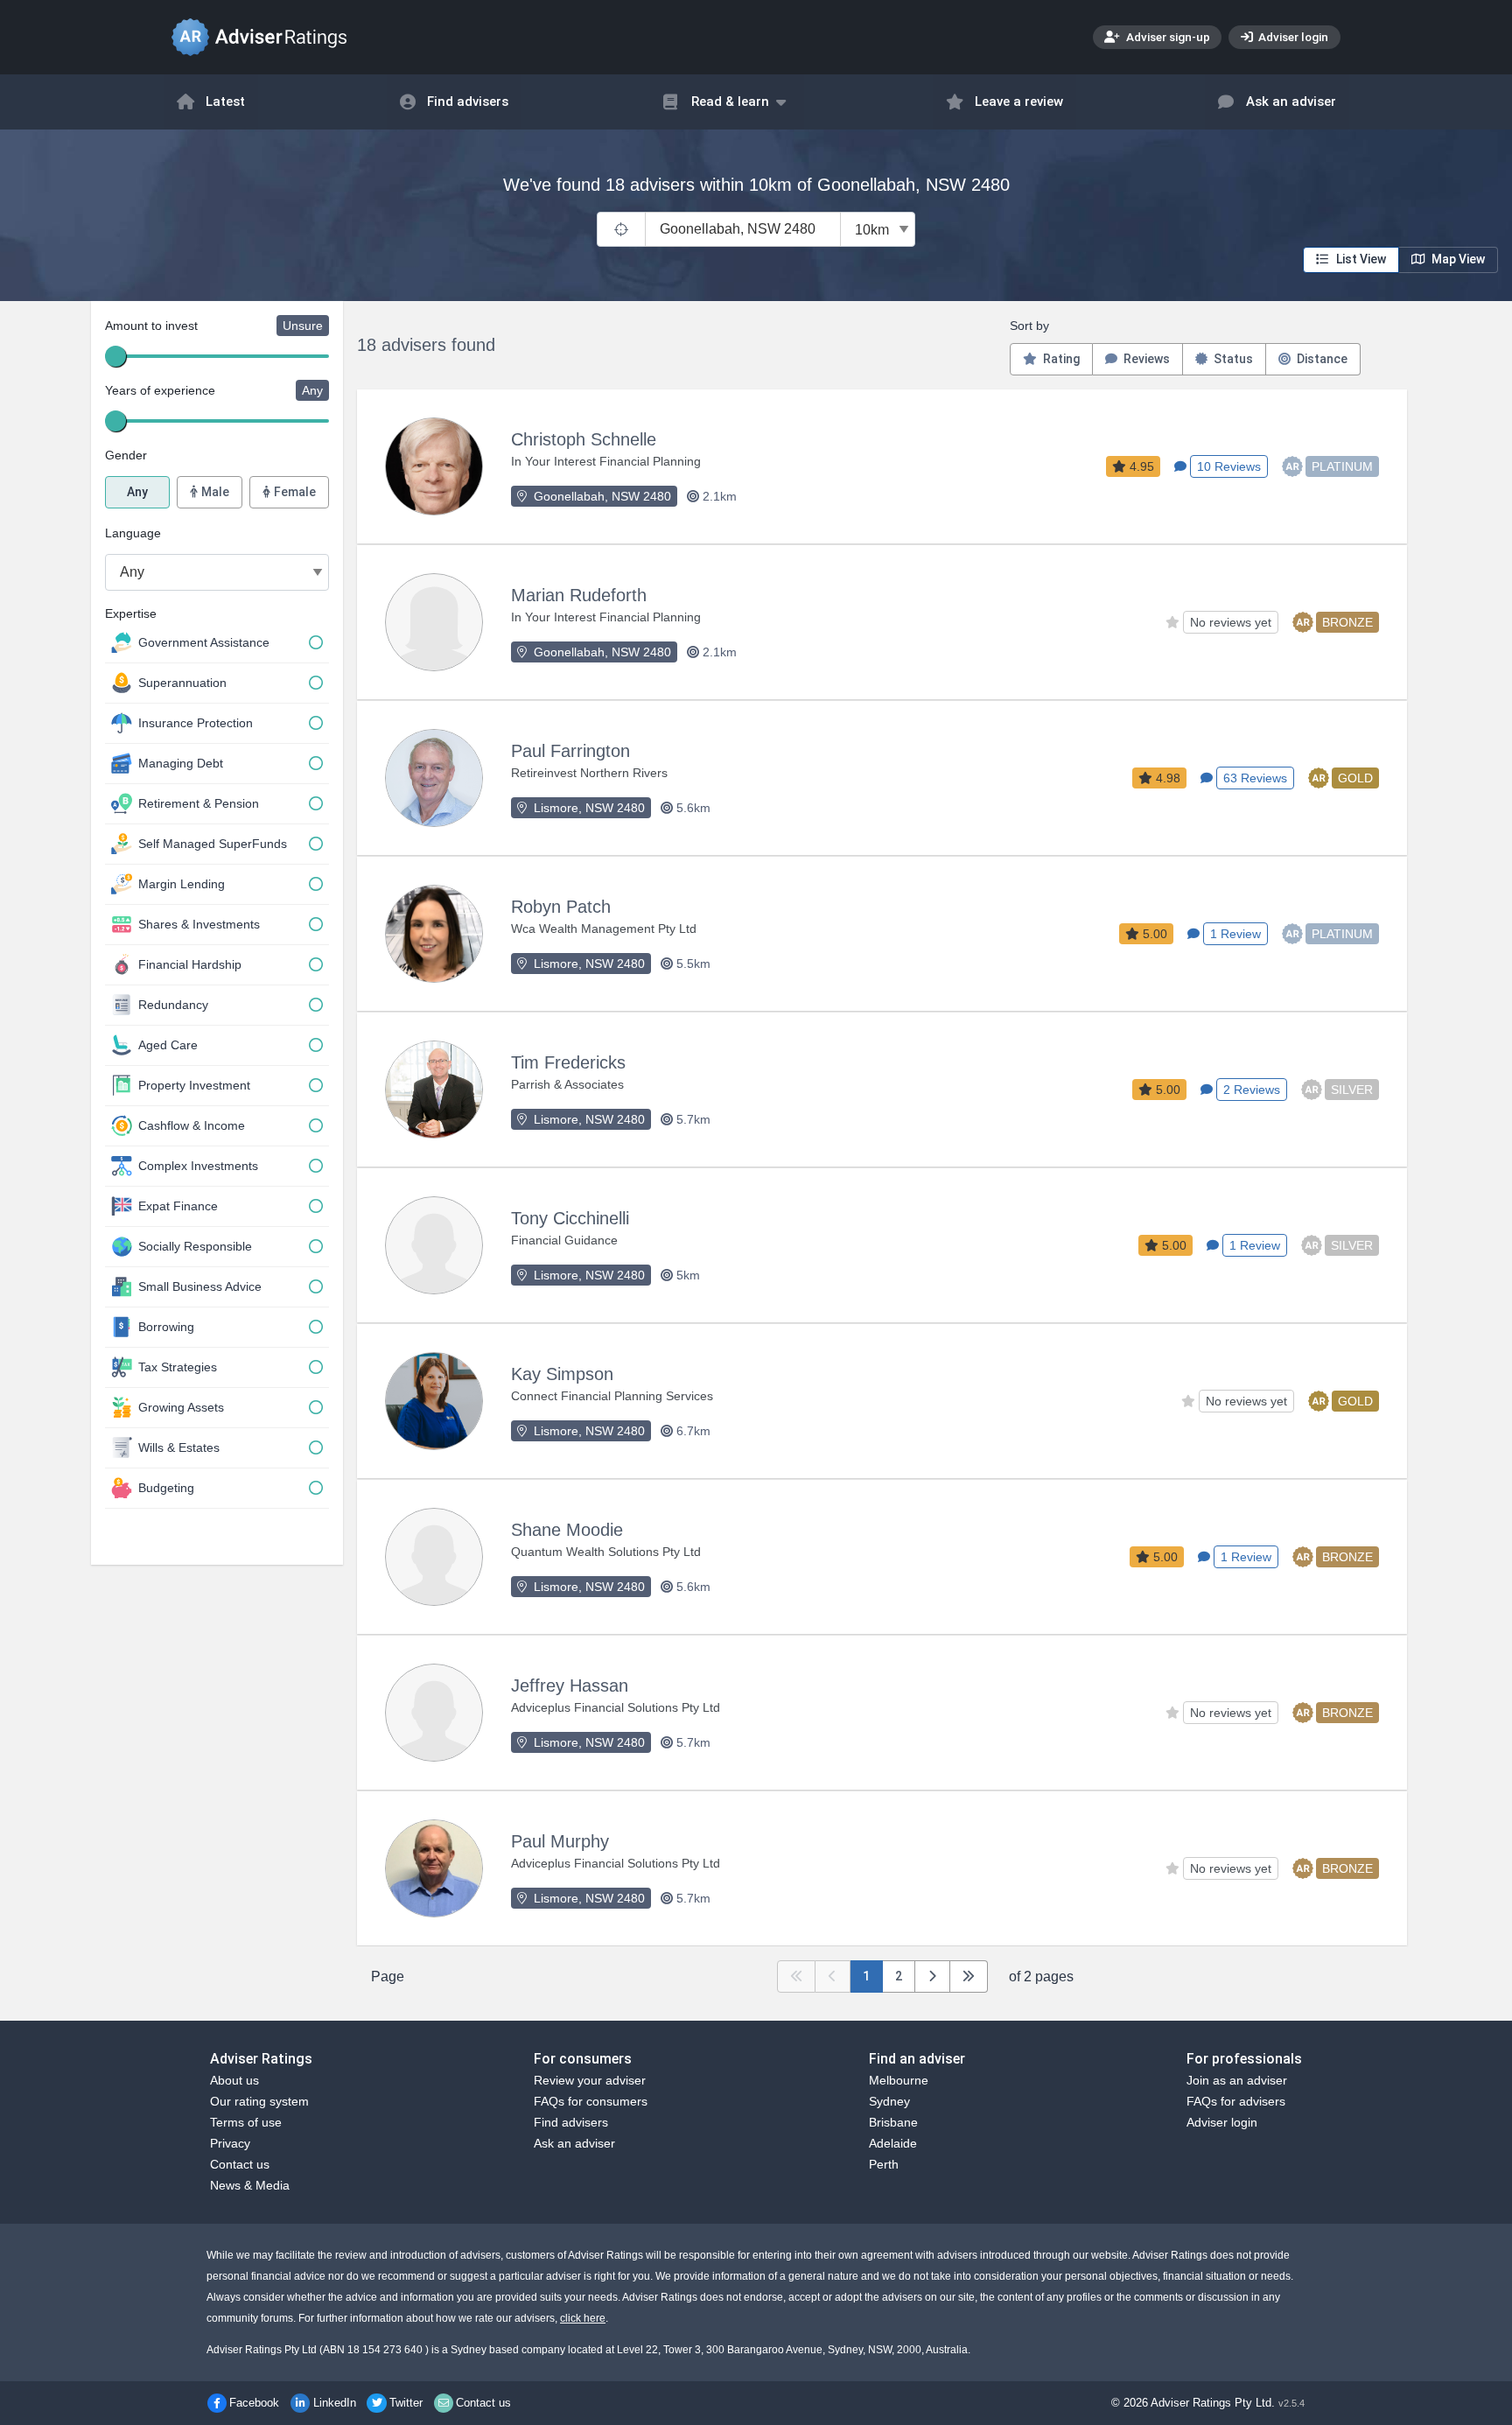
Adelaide (893, 2143)
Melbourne (899, 2080)
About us (234, 2080)
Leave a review (1019, 102)
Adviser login (1292, 37)
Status (1232, 359)
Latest (225, 102)
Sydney (889, 2101)
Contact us (240, 2164)
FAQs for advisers (1236, 2101)
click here (583, 2318)
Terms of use (246, 2122)
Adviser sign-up (1167, 37)
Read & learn (730, 102)
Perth (884, 2164)
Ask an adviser (1291, 102)
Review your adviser (590, 2080)
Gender (126, 455)
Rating (1060, 359)
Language (133, 533)
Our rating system (259, 2101)
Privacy (230, 2143)
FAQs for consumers (591, 2101)
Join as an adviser (1237, 2080)
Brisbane (893, 2122)
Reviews (1145, 359)
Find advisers (468, 102)
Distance (1321, 359)
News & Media (250, 2185)
